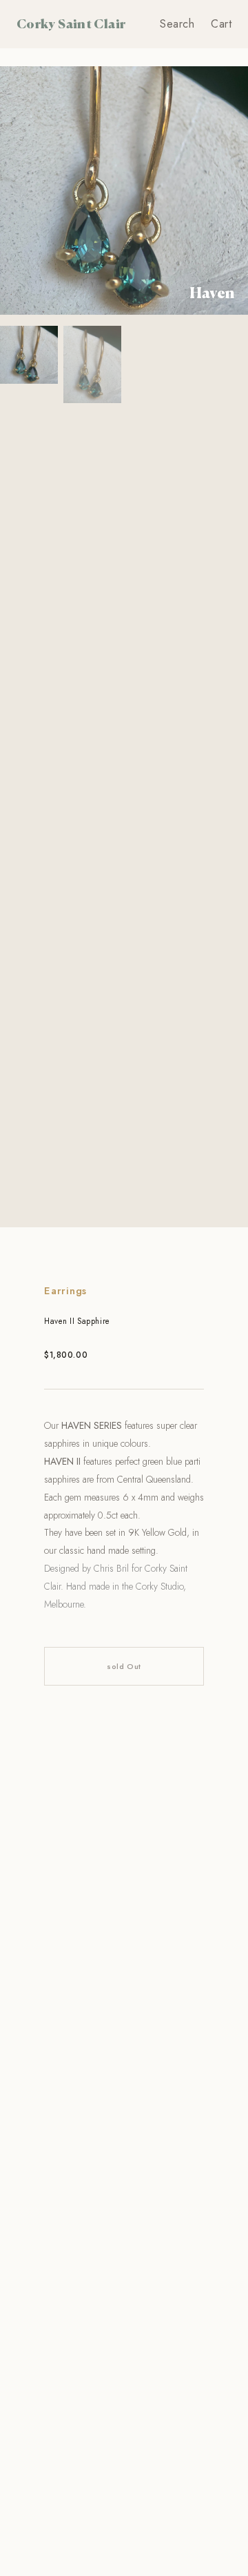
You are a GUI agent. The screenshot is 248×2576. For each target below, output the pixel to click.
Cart (221, 24)
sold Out (124, 1666)
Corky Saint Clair (71, 23)
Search (177, 24)
